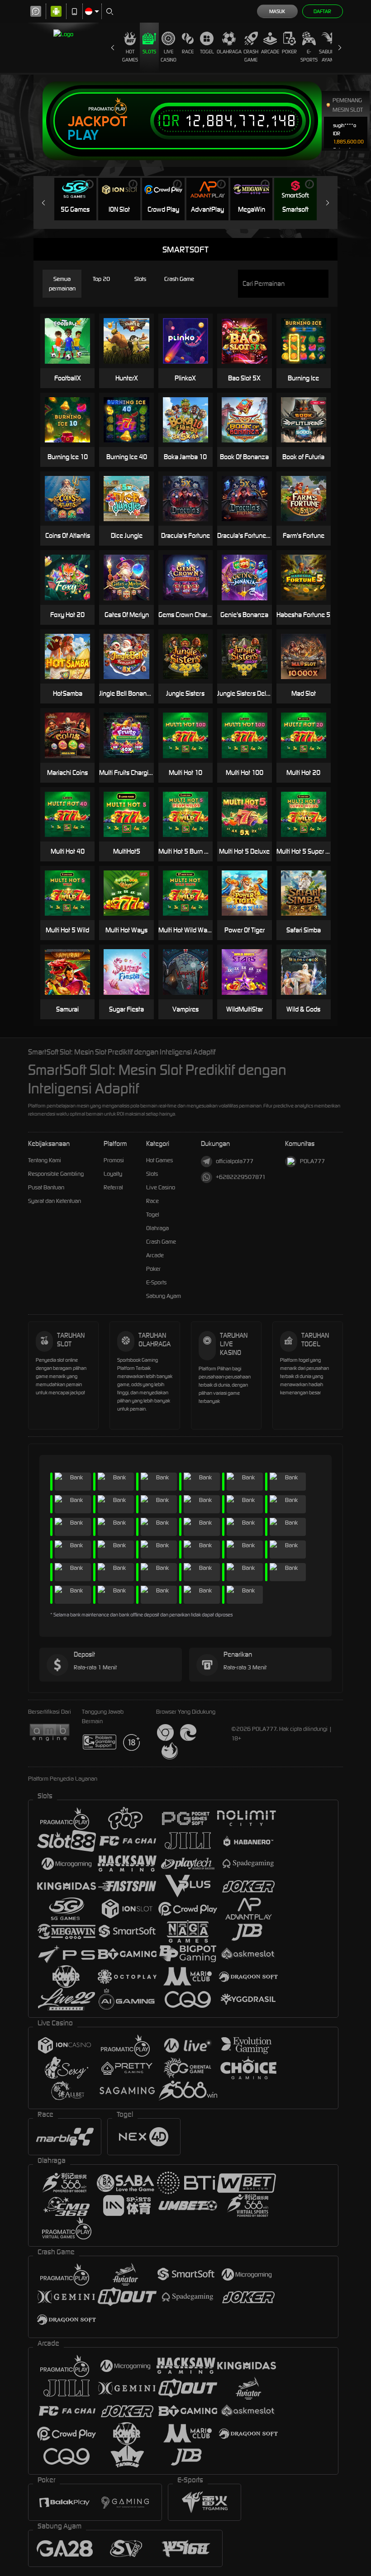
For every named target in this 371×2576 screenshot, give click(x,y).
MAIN (250, 341)
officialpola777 (235, 1161)
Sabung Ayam (328, 56)
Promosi (114, 1160)
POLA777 (312, 1161)
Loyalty (113, 1174)
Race (188, 52)
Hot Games (130, 56)
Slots (149, 52)
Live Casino (169, 56)
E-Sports (309, 56)
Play (83, 135)
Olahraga (229, 52)
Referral (113, 1187)
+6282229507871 (241, 1177)
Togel (207, 52)
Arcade (270, 52)
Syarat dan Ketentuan (55, 1201)
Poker (289, 52)
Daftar (322, 11)
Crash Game (251, 56)
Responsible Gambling (56, 1174)
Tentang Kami (45, 1160)
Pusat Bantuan (46, 1187)
